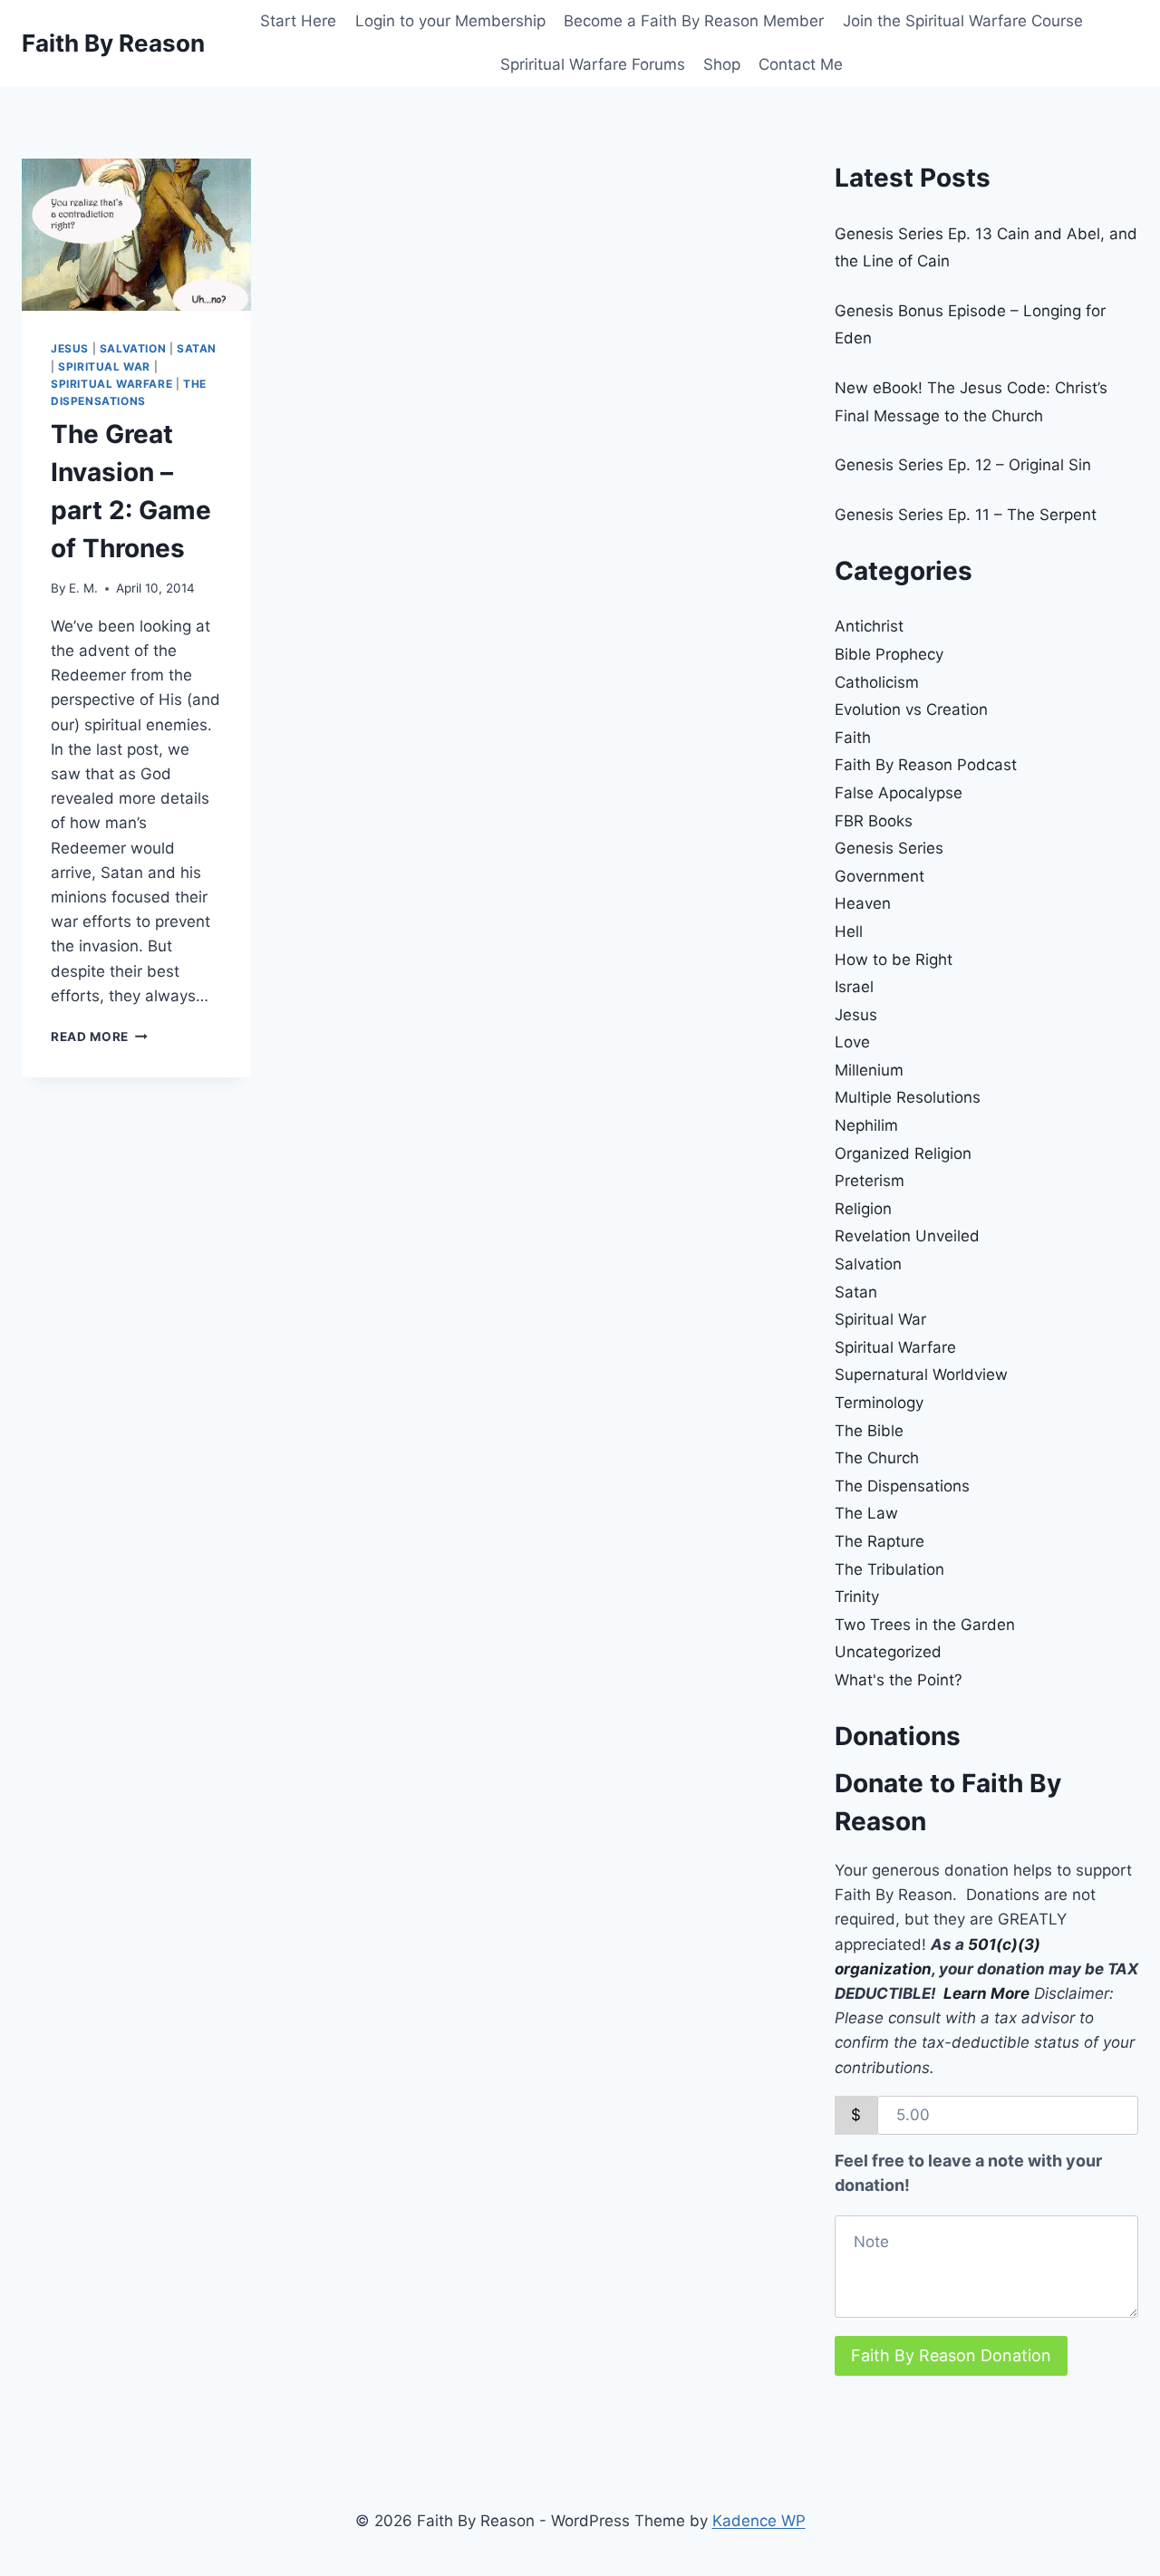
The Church (877, 1458)
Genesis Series (889, 848)
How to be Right (894, 960)
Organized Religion (903, 1153)
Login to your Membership (450, 21)
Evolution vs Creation (911, 709)
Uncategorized (888, 1652)
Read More (99, 1037)
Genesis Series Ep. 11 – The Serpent (966, 515)
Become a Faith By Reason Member (694, 21)
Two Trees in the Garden (925, 1625)
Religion (863, 1209)
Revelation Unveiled (907, 1236)
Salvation (133, 348)
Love (852, 1042)
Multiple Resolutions (908, 1097)
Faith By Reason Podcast (926, 765)
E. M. (83, 588)
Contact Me (801, 64)
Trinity (857, 1597)
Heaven (863, 903)
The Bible (869, 1431)
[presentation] (136, 235)
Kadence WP (759, 2521)
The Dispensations (902, 1486)
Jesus (70, 348)
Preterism (870, 1181)
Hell (849, 931)
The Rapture (880, 1541)
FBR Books (874, 821)
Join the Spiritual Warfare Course (963, 21)
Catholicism (877, 682)
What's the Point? (899, 1680)
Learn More (986, 1993)
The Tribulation (889, 1569)
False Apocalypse (899, 793)
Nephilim (866, 1125)
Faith (853, 738)
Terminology (879, 1403)
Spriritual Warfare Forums (593, 64)
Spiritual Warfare (111, 384)
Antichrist (869, 626)
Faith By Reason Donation (951, 2355)
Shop (722, 64)
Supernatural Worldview (921, 1375)
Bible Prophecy (889, 654)
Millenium (869, 1070)
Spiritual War (104, 367)
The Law (866, 1513)
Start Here (298, 21)
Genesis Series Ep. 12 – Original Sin (963, 465)
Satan (197, 348)
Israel (854, 987)
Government (880, 876)
